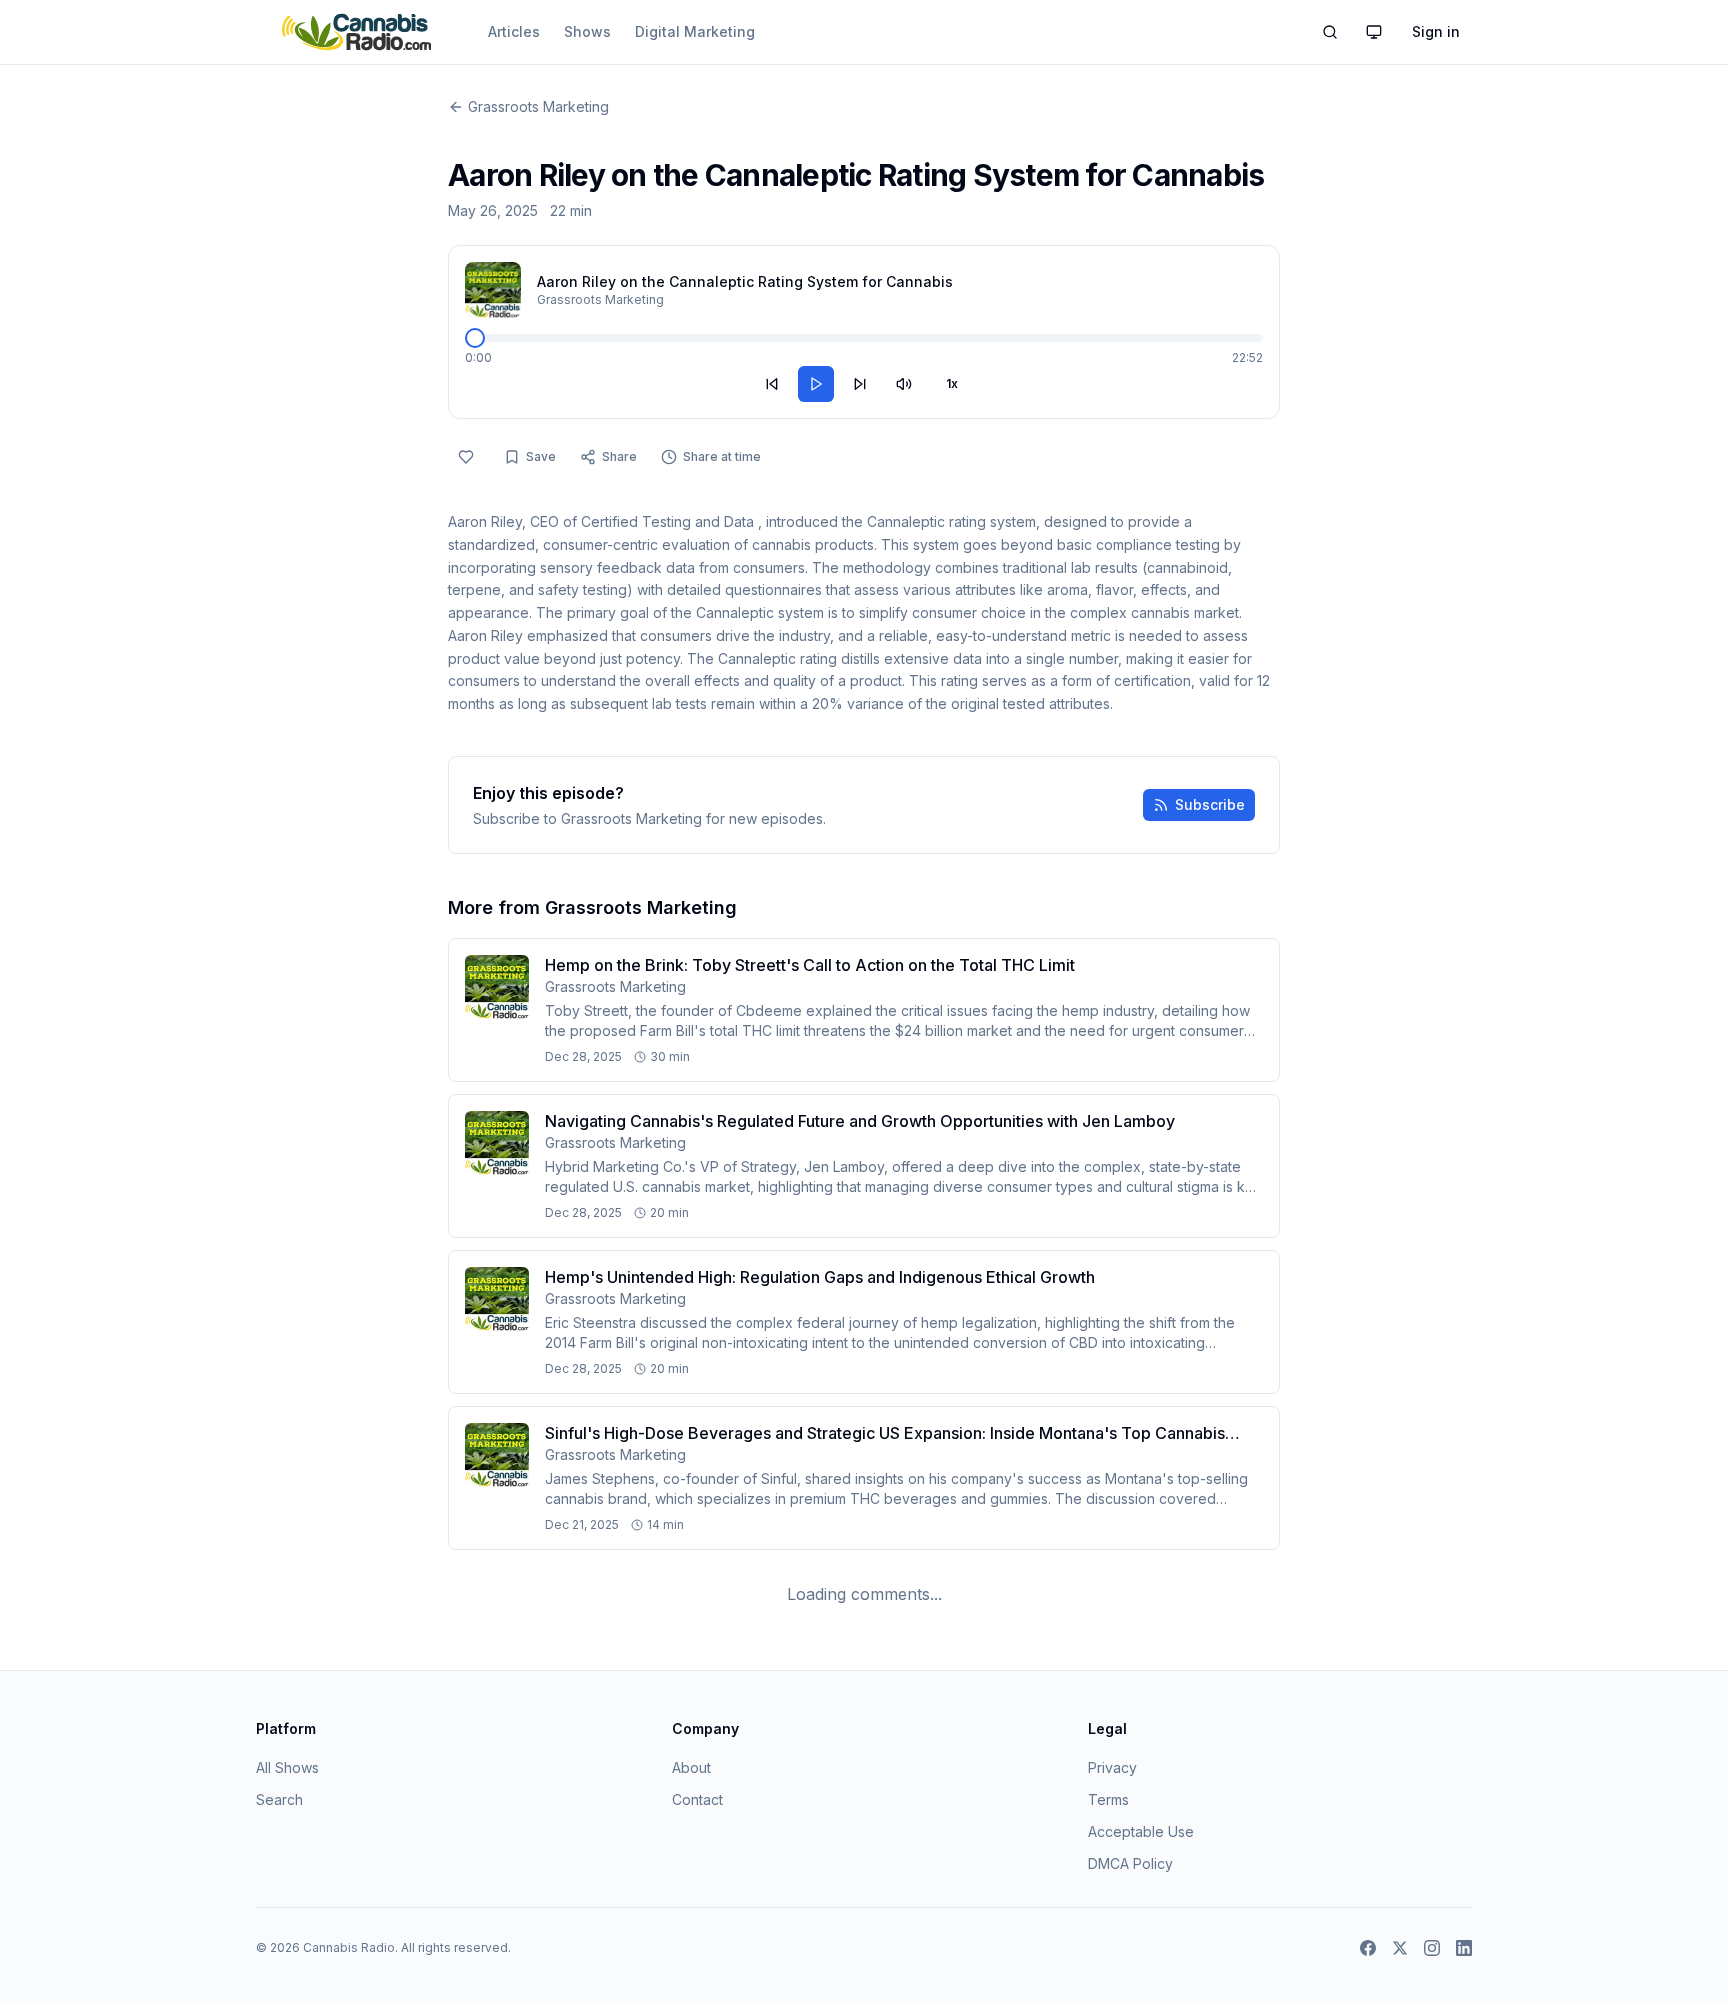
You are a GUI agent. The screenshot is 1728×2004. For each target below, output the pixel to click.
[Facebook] (1368, 1948)
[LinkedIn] (1464, 1948)
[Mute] (904, 384)
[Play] (816, 384)
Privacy (1112, 1767)
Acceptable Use (1141, 1831)
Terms (1108, 1799)
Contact (697, 1799)
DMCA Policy (1130, 1863)
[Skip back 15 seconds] (772, 384)
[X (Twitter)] (1400, 1948)
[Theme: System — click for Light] (1374, 32)
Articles (514, 31)
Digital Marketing (695, 31)
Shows (587, 31)
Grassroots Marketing (538, 106)
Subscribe (1210, 804)
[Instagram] (1432, 1948)
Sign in (1436, 31)
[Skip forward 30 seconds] (860, 384)
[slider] (475, 338)
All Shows (287, 1767)
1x (952, 383)
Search (279, 1799)
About (691, 1767)
